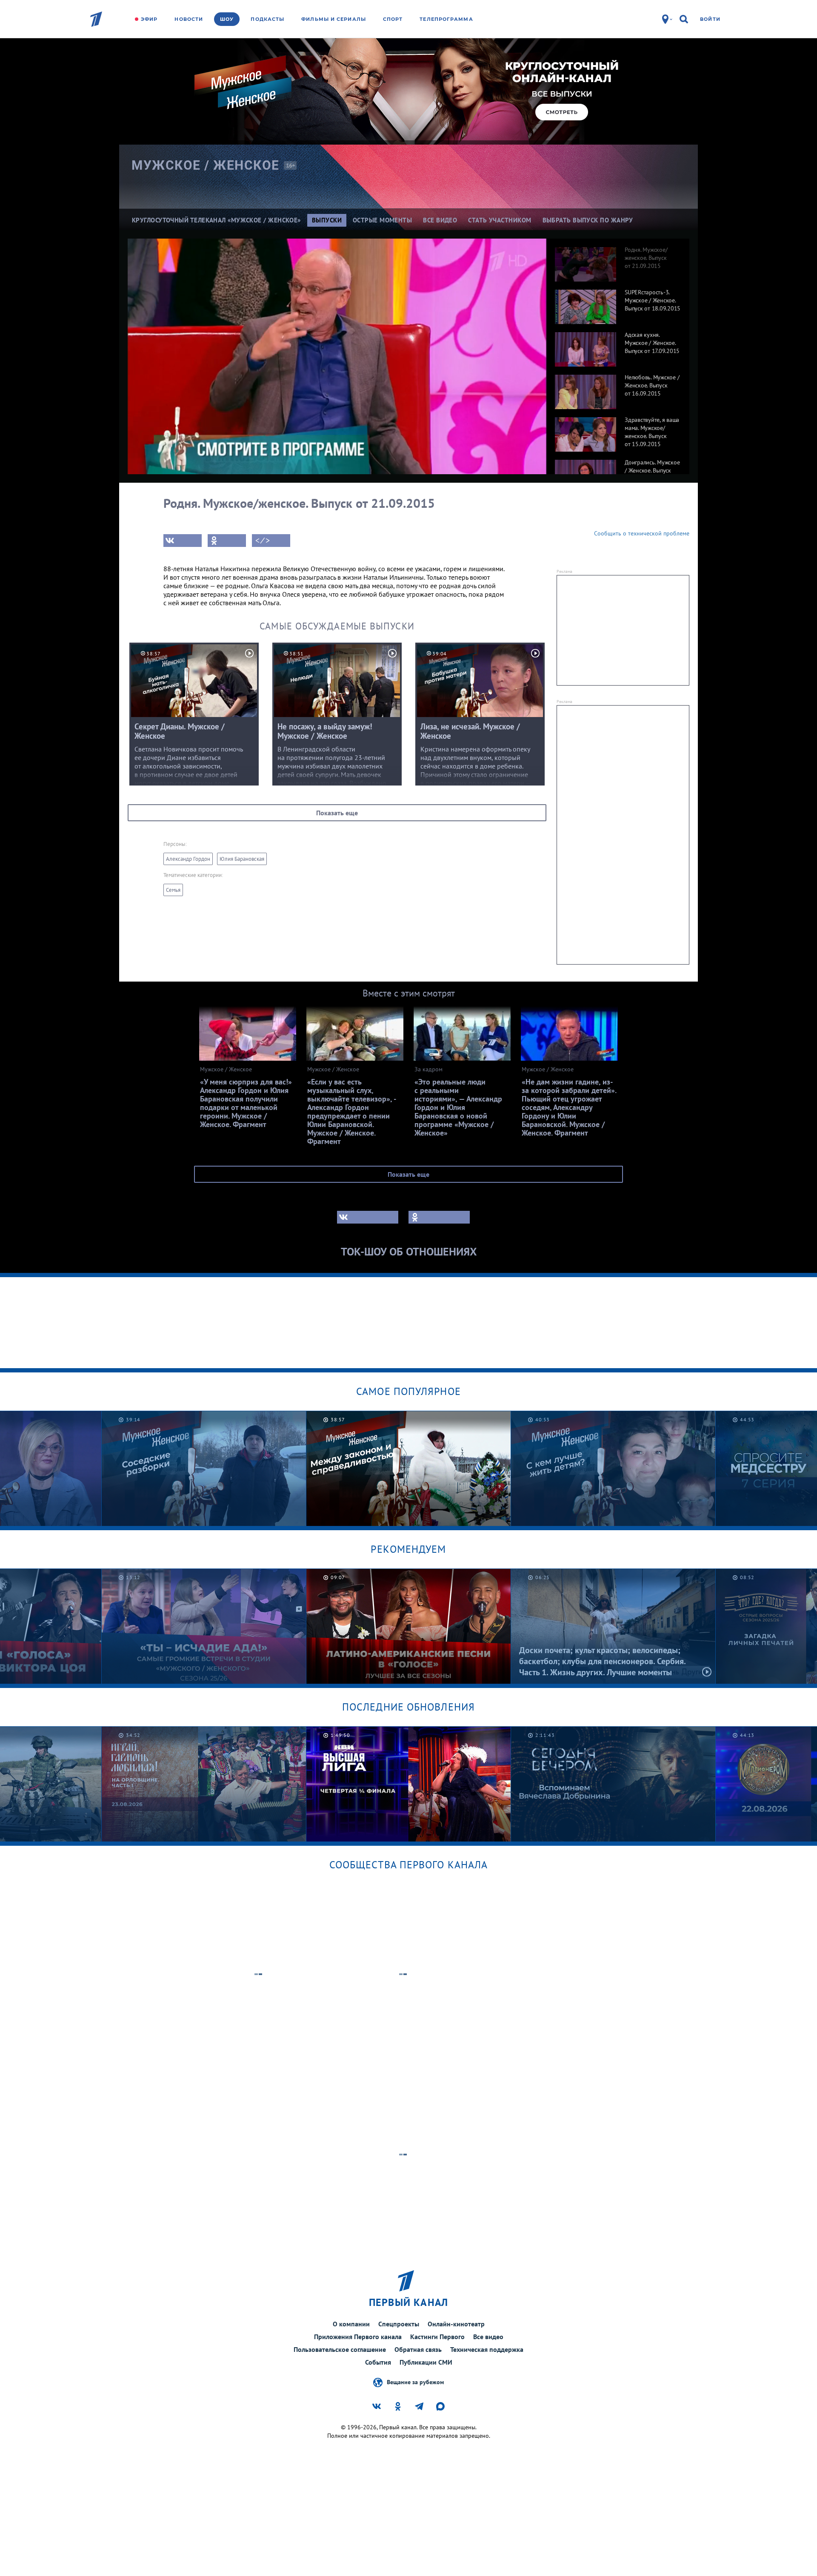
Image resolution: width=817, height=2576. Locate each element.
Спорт (393, 19)
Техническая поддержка (487, 2349)
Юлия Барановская (242, 859)
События (378, 2362)
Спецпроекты (399, 2324)
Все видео (488, 2337)
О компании (351, 2324)
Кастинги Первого (437, 2337)
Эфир (149, 19)
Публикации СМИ (426, 2362)
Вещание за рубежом (415, 2382)
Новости (189, 19)
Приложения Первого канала (358, 2337)
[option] (618, 260)
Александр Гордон (188, 859)
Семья (173, 890)
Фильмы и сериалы (334, 19)
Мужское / (206, 165)
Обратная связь (418, 2349)
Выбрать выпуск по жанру (588, 220)
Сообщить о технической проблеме (642, 533)
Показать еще (337, 813)
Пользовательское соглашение (340, 2349)
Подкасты (267, 19)
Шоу (227, 19)
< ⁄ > (263, 541)
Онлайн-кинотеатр (456, 2324)
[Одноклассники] (227, 541)
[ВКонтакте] (183, 541)
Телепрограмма (446, 19)
